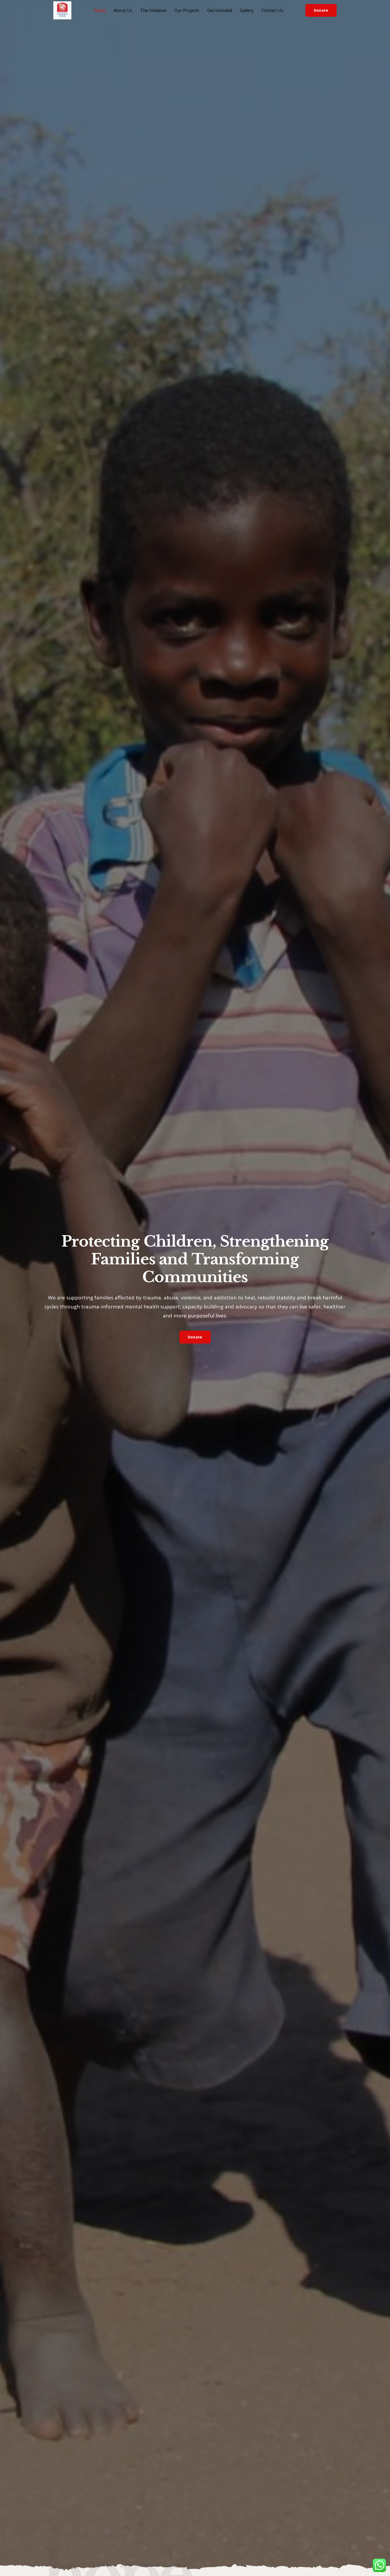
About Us (123, 10)
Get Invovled (220, 10)
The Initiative (153, 10)
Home (100, 10)
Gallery (247, 10)
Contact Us (272, 10)
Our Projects (187, 10)
